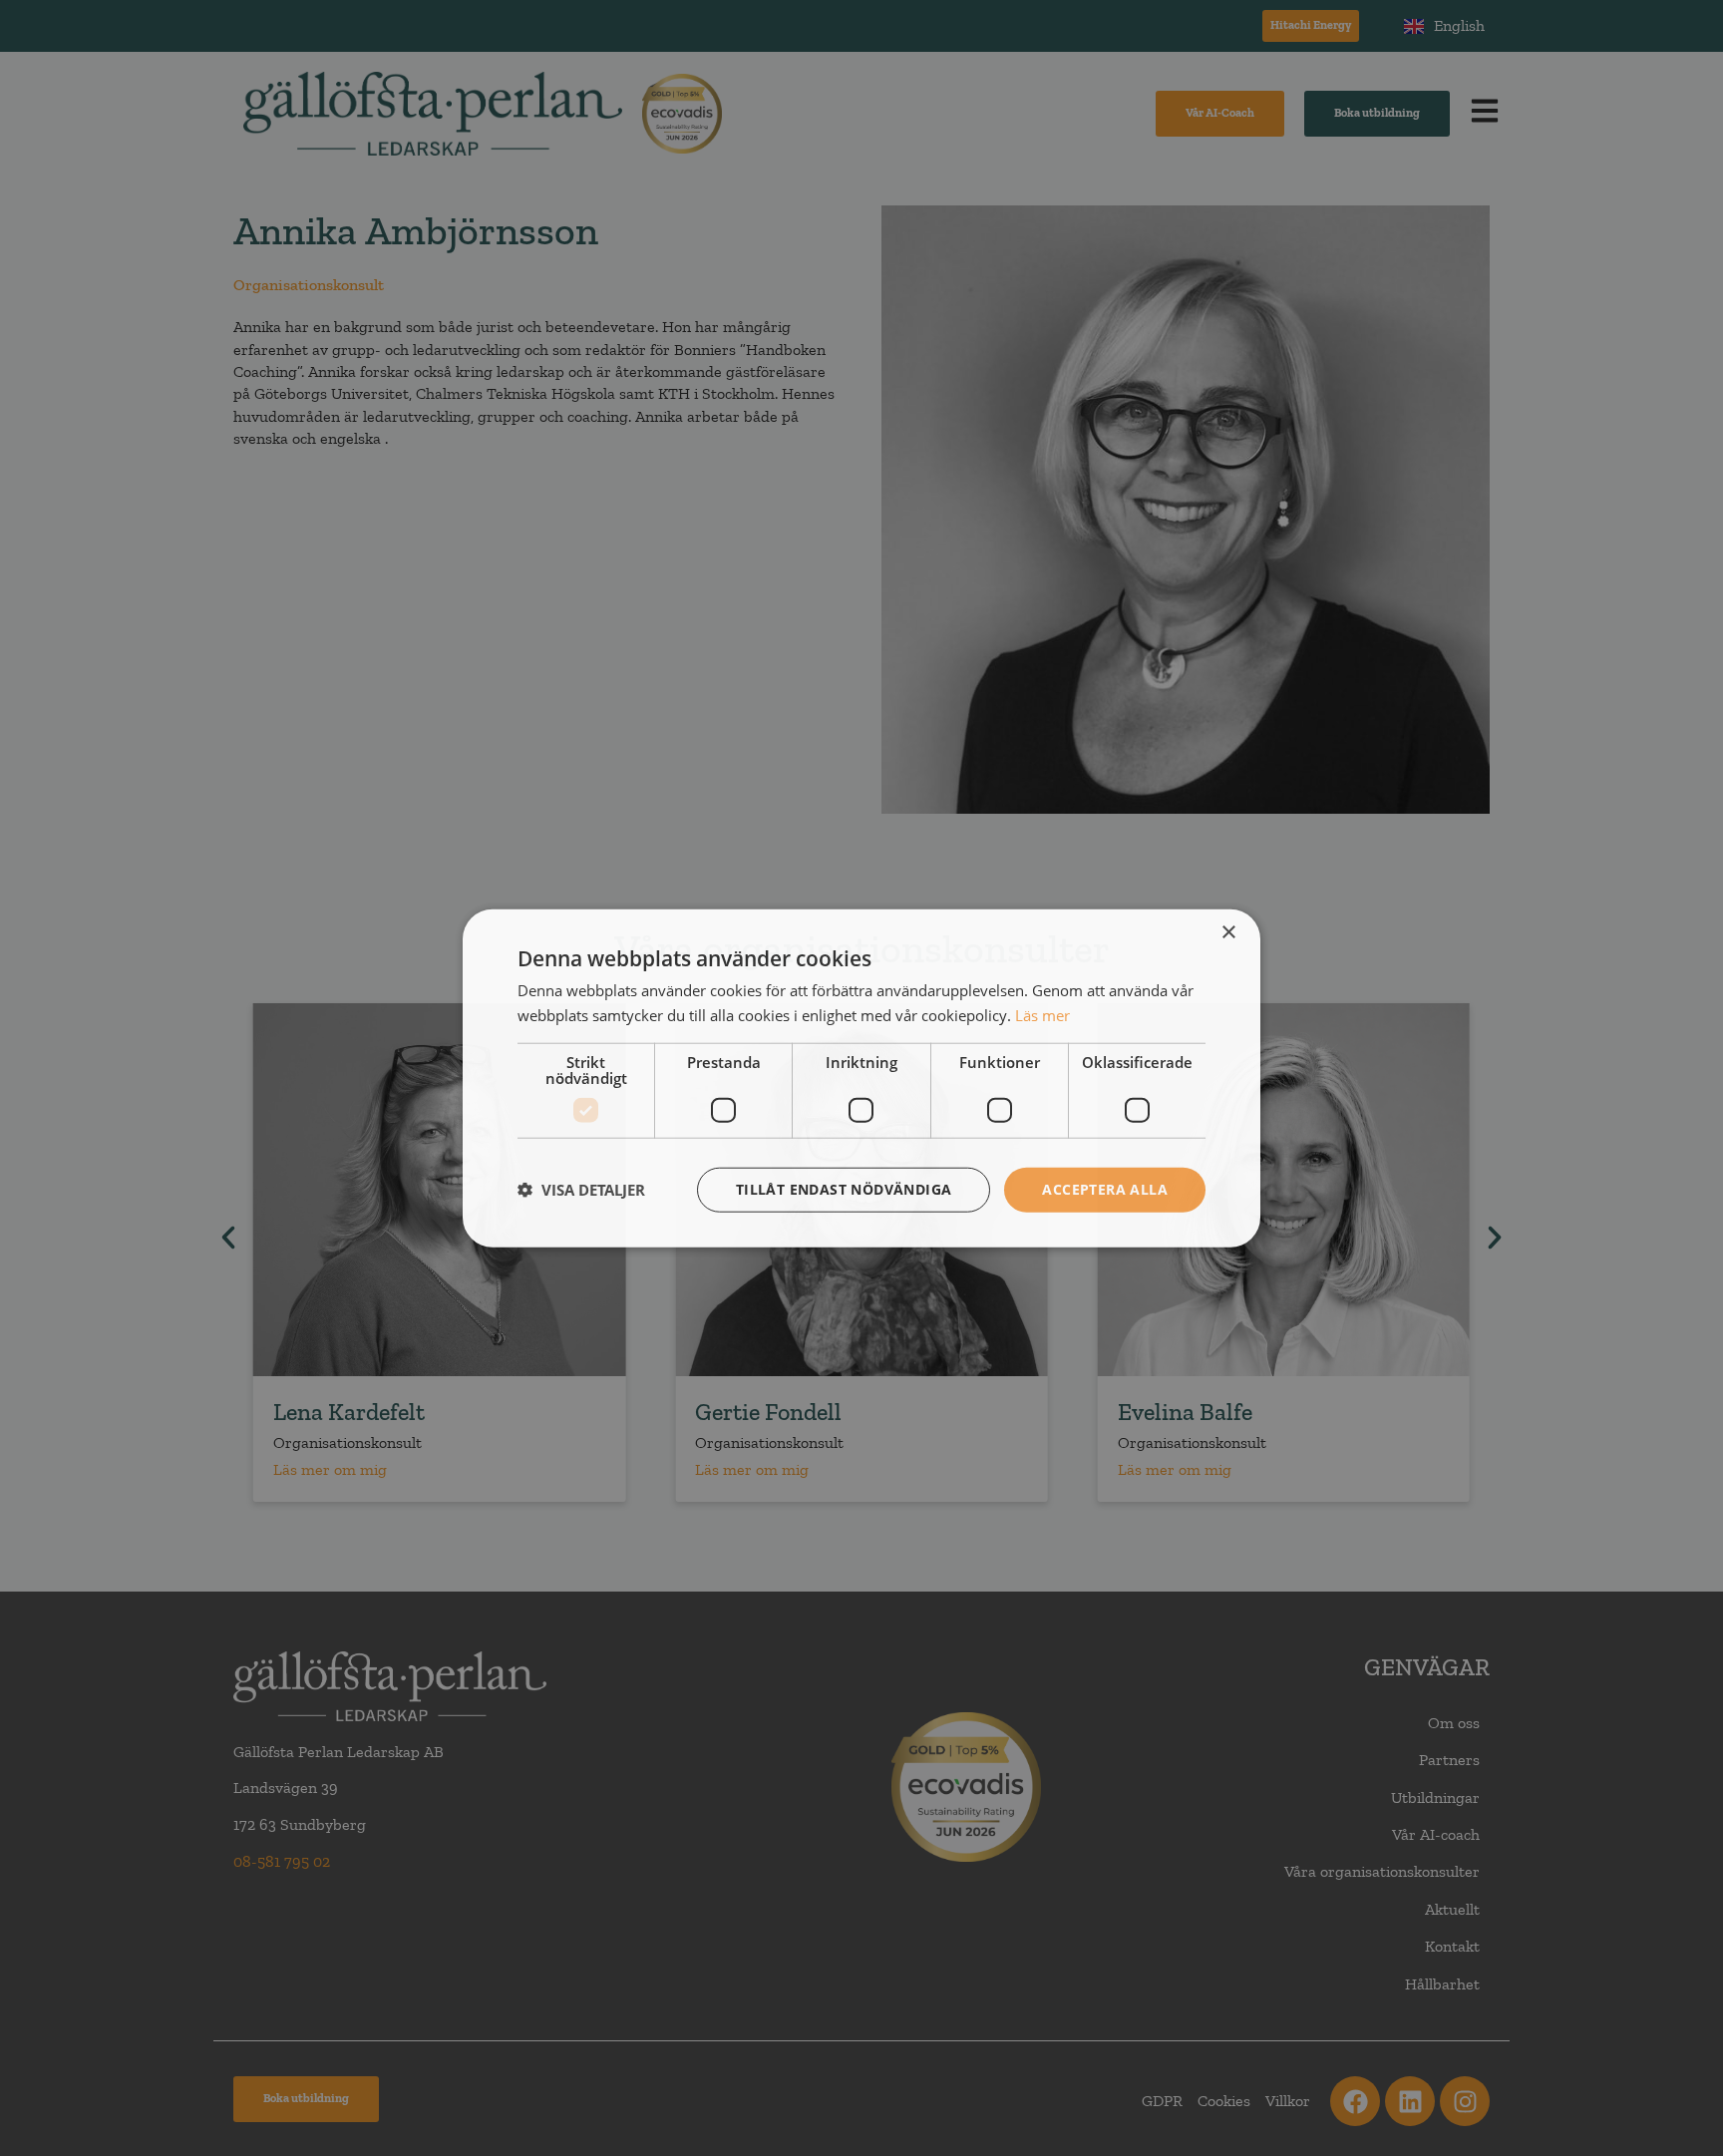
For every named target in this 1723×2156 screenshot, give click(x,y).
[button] (581, 1190)
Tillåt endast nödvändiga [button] (844, 1189)
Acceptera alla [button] (1105, 1189)
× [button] (1228, 933)
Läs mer (1042, 1015)
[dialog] (861, 1078)
